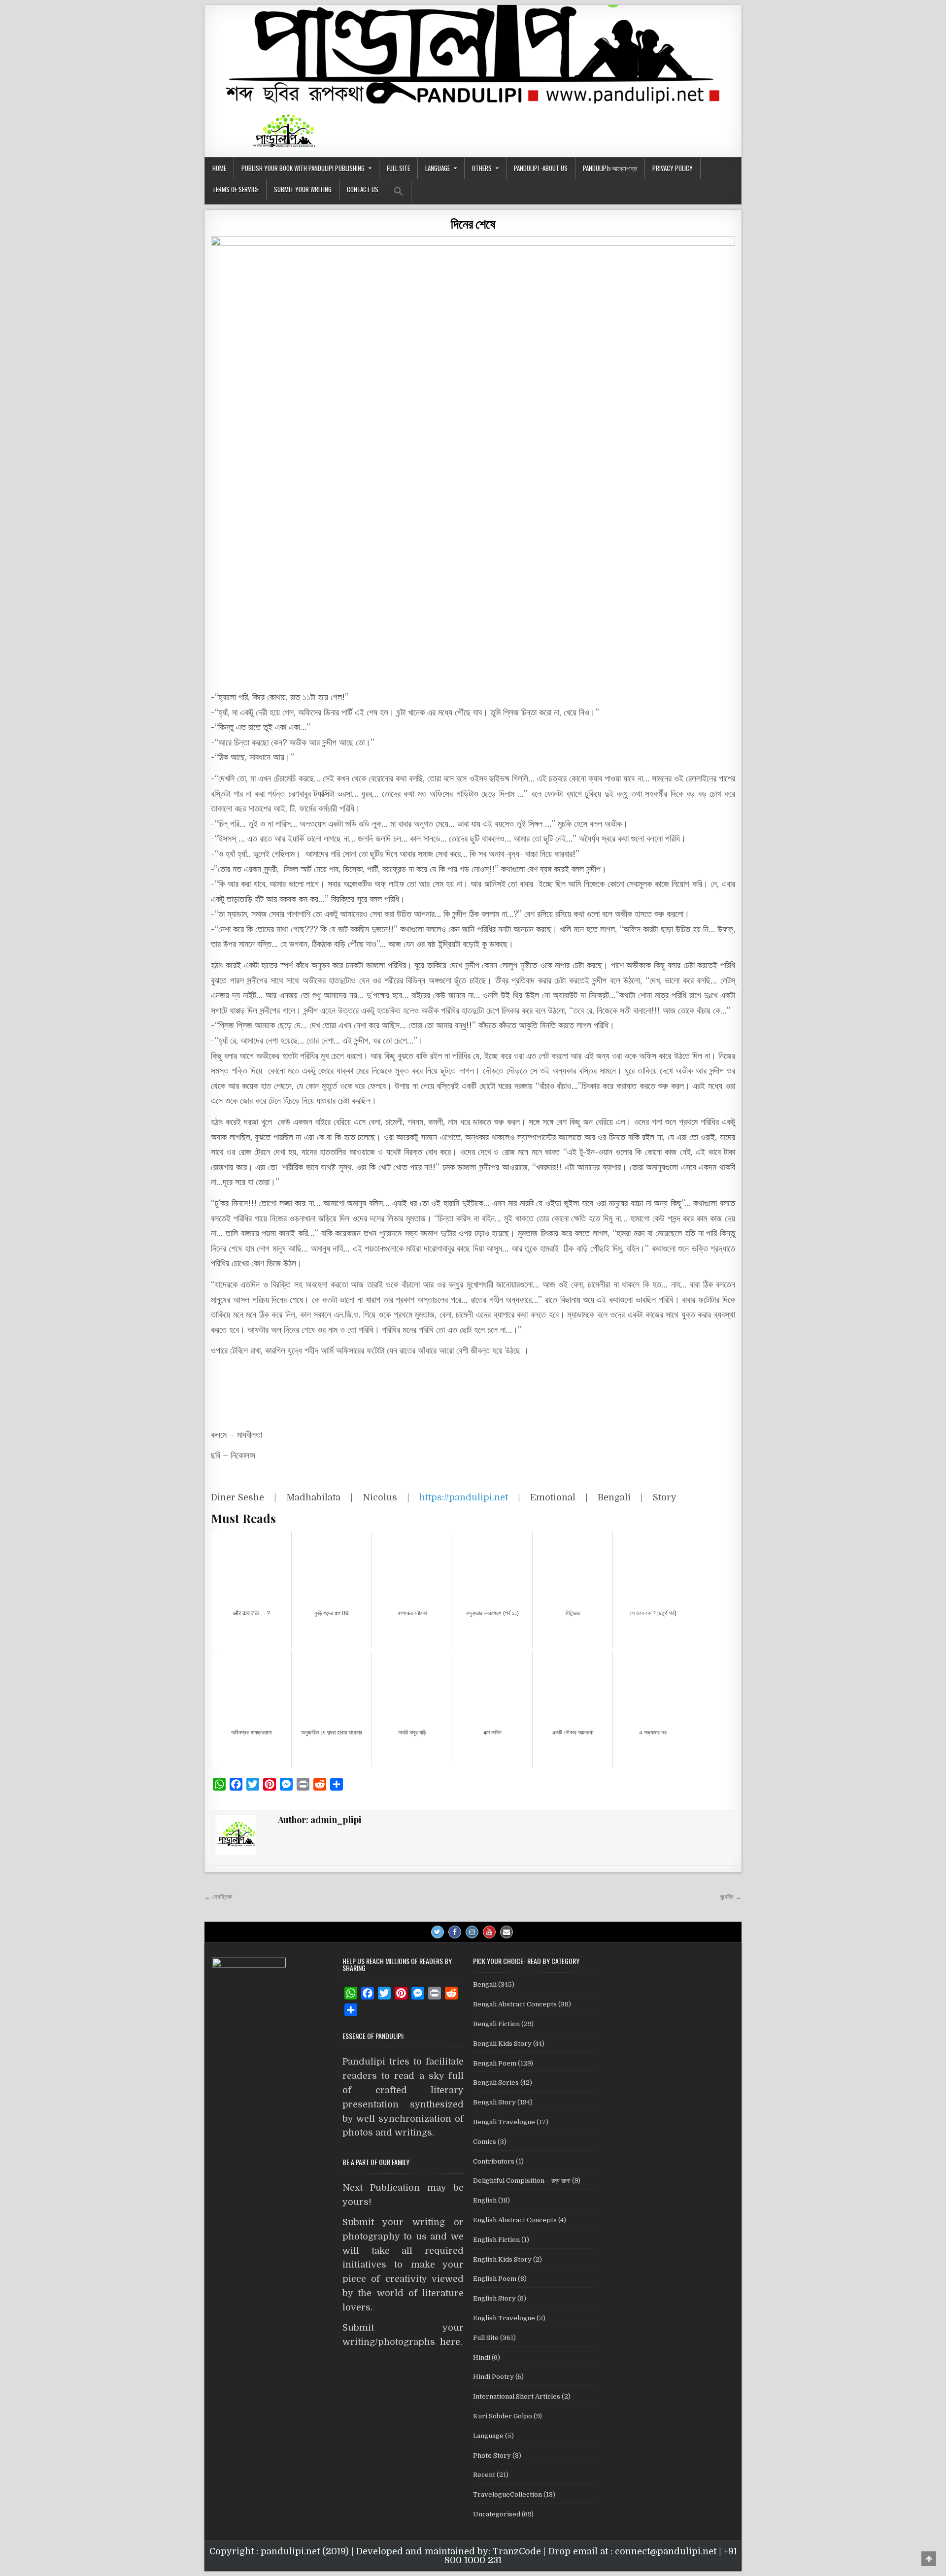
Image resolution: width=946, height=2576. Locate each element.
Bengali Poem (495, 2063)
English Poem (495, 2279)
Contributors (494, 2161)
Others (482, 168)
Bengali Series (496, 2083)
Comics (485, 2142)
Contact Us (363, 189)
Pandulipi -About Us (541, 168)
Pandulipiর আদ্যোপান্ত (610, 168)
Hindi (482, 2357)
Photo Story (492, 2456)
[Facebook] (455, 1932)
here (450, 2342)
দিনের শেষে (473, 223)
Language (438, 168)
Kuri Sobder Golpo (503, 2416)
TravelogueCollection (507, 2494)
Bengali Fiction (496, 2024)
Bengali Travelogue (504, 2122)
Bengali (485, 1984)
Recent (484, 2475)
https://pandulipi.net (464, 1497)
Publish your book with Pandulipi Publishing (303, 168)
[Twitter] (438, 1932)
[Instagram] (472, 1932)
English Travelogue (504, 2318)
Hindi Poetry (493, 2377)
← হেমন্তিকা (219, 1897)
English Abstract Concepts (515, 2220)
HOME (219, 168)
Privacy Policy (673, 168)
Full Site (398, 168)
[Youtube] (489, 1932)
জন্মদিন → (731, 1897)
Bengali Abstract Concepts (515, 2004)
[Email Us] (507, 1932)
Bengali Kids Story (502, 2044)
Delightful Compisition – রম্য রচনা (522, 2181)
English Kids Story (502, 2259)
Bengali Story (494, 2102)
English (485, 2200)
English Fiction (496, 2240)
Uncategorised (497, 2514)
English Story (494, 2298)
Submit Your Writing (303, 189)
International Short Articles (517, 2396)
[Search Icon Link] (399, 191)
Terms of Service (236, 189)
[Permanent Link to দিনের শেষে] (473, 429)
